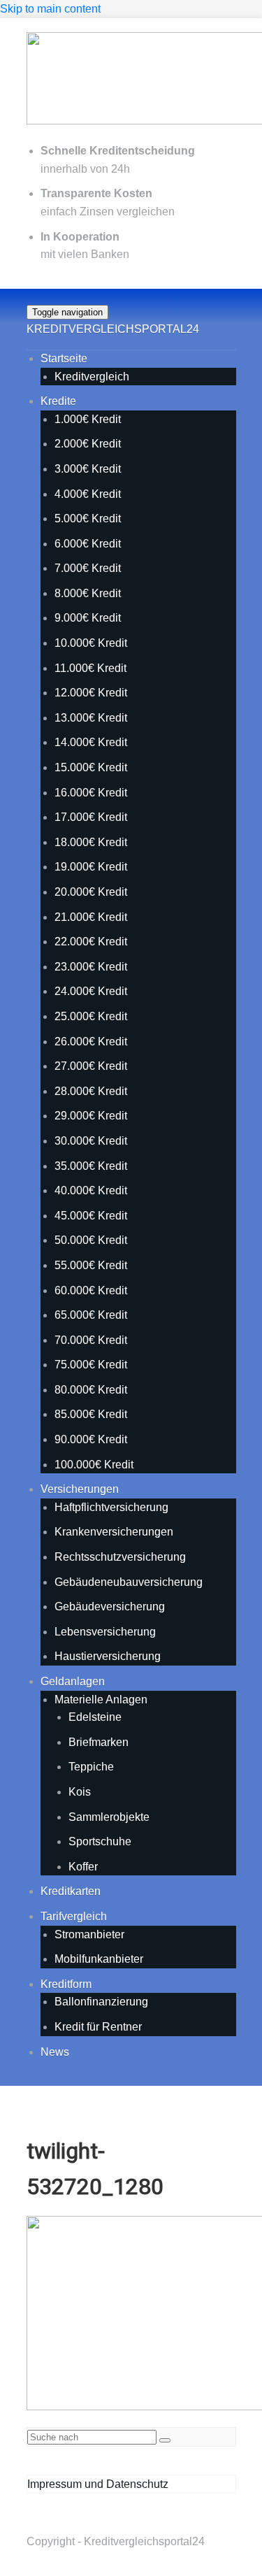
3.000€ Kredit (88, 469)
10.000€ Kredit (91, 643)
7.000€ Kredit (88, 568)
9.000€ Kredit (88, 618)
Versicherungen (80, 1489)
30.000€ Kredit (91, 1141)
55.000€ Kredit (91, 1265)
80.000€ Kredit (91, 1390)
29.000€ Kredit (91, 1116)
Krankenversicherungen (114, 1532)
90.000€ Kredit (91, 1439)
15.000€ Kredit (91, 767)
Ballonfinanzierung (101, 2002)
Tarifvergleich (74, 1916)
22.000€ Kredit (91, 942)
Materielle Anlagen (101, 1700)
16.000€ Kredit (91, 793)
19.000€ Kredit (91, 867)
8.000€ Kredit (88, 593)
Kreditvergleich (92, 377)
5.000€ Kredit (88, 518)
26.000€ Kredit (91, 1042)
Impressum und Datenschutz (98, 2484)
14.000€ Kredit (91, 742)
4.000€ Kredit (88, 494)
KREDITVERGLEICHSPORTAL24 (113, 329)
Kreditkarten (71, 1891)
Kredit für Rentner (98, 2027)
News (55, 2052)
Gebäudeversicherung (110, 1607)
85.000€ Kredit (91, 1414)
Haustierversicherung (108, 1656)
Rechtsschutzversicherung (120, 1557)
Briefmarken (99, 1742)
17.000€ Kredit (91, 817)
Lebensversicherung (105, 1632)
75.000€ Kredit (91, 1365)
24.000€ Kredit (91, 991)
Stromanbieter (89, 1934)
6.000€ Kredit (88, 544)
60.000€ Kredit (91, 1290)
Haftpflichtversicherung (111, 1507)
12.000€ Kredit (91, 693)
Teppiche (91, 1767)
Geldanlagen (73, 1681)
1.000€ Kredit (88, 419)
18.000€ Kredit (91, 842)
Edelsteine (95, 1717)
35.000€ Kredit (91, 1166)
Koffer (83, 1867)
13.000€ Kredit (91, 718)
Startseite (64, 358)
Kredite (58, 401)
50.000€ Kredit (91, 1240)
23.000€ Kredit (91, 967)
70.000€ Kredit (91, 1340)
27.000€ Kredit (91, 1066)
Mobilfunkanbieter (99, 1959)
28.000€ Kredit (91, 1091)
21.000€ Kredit (91, 917)
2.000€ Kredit (88, 444)
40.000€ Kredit (91, 1190)
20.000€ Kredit (91, 892)
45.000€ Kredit (91, 1216)
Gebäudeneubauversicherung (129, 1582)
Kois (80, 1792)
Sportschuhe (100, 1841)
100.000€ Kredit (94, 1465)
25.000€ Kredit (91, 1016)
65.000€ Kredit (91, 1315)
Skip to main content (50, 9)
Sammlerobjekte (109, 1817)
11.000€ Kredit (90, 668)
